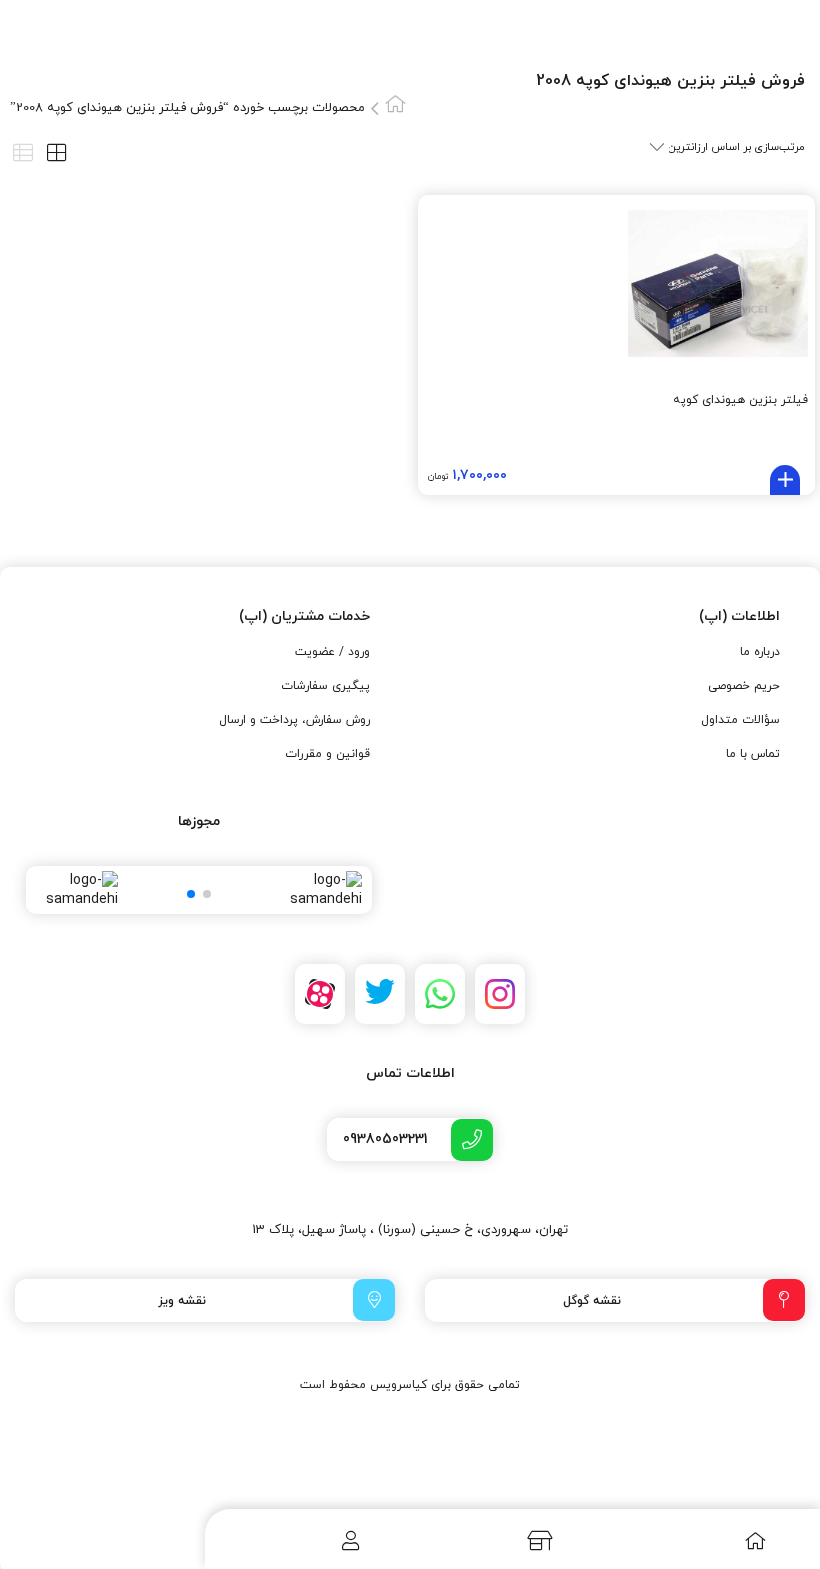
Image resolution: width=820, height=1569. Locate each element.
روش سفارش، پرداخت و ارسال (294, 720)
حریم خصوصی (744, 686)
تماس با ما (753, 754)
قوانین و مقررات (327, 754)
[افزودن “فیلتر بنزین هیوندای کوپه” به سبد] (785, 480)
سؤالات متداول (740, 720)
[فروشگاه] (509, 1540)
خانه (395, 103)
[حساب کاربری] (309, 1540)
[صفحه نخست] (712, 1540)
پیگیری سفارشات (325, 686)
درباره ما (760, 652)
